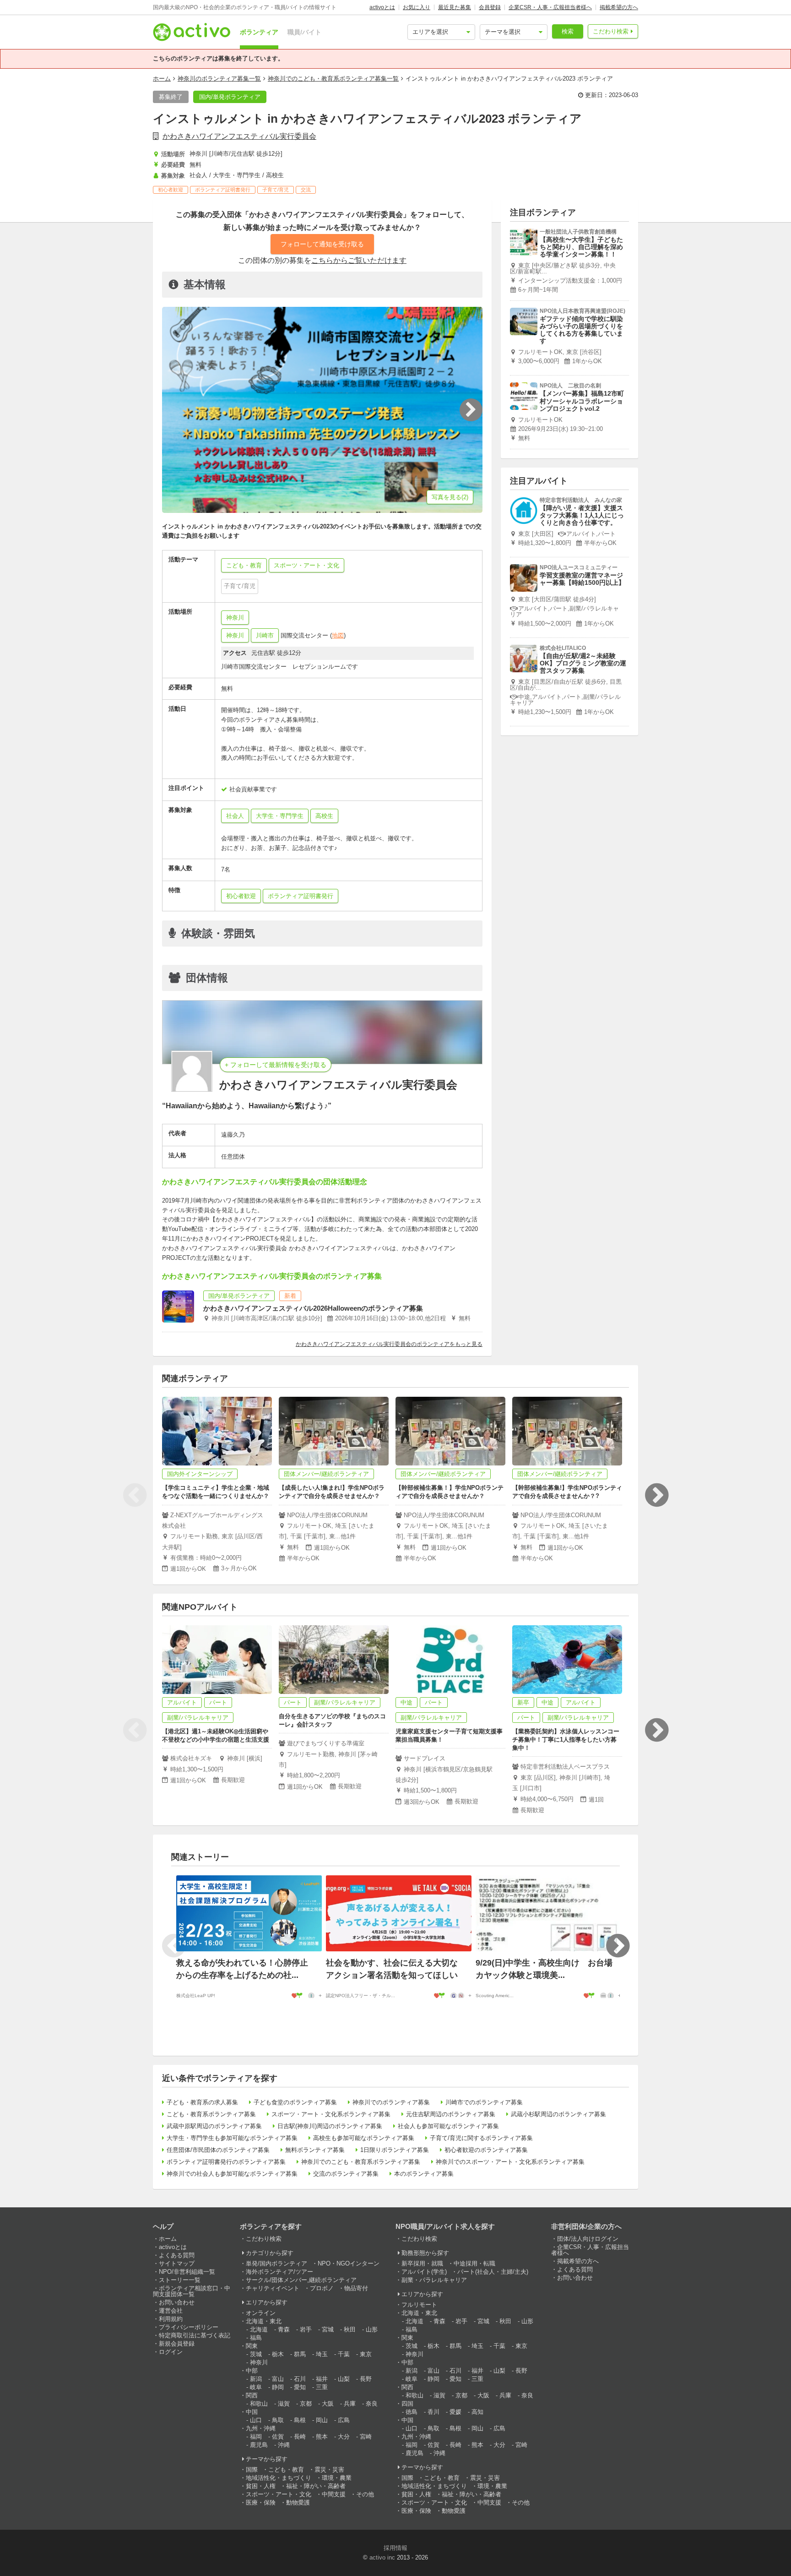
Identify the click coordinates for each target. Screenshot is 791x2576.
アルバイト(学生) (424, 2272)
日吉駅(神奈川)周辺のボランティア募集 (330, 2126)
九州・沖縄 (261, 2428)
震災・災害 (329, 2470)
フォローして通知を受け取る (322, 244)
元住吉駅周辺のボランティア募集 (451, 2114)
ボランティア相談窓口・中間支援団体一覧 (192, 2291)
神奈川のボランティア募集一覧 (219, 79)
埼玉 (322, 2354)
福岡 (256, 2437)
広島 (344, 2420)
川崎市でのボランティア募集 (484, 2102)
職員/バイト (304, 32)
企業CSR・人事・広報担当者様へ (550, 7)
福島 (256, 2338)
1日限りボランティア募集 (395, 2150)
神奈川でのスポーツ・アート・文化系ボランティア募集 (510, 2162)
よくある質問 (177, 2255)
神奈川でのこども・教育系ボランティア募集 (361, 2162)
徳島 (412, 2412)
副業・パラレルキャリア (434, 2280)
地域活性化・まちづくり (279, 2478)
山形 (372, 2329)
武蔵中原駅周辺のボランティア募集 (214, 2126)
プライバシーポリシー (189, 2327)
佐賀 (278, 2437)
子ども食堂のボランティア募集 (295, 2102)
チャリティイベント (273, 2288)
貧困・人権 (261, 2486)
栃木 (278, 2354)
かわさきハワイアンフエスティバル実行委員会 (239, 136)
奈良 (372, 2404)
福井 (322, 2379)
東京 (366, 2354)
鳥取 (278, 2420)
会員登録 (490, 7)
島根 (300, 2420)
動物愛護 (298, 2502)
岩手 (306, 2329)
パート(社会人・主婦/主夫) (493, 2272)
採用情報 (395, 2548)
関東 (252, 2346)
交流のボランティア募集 (346, 2174)
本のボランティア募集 (424, 2174)
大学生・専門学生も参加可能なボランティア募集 (232, 2138)
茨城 (256, 2354)
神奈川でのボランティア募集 (391, 2102)
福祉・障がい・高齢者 (316, 2486)
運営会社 (171, 2311)
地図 (338, 635)
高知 (477, 2412)
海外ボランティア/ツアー (279, 2272)
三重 (322, 2387)
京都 (306, 2404)
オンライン (261, 2313)
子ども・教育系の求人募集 (202, 2102)
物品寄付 (356, 2288)
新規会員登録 (177, 2344)
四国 (407, 2404)
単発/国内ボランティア (276, 2263)
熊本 (322, 2437)
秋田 (350, 2329)
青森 (284, 2329)
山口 (256, 2420)
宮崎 (366, 2437)
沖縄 (284, 2445)
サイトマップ (177, 2263)
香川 (433, 2412)
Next (656, 1495)
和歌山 (259, 2404)
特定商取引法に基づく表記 (195, 2335)
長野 (366, 2379)
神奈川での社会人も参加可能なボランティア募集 (232, 2174)
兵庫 (350, 2404)
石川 (300, 2379)
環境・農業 (337, 2478)
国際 (252, 2470)
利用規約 (171, 2319)
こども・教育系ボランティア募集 (211, 2114)
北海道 (259, 2329)
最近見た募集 (455, 7)
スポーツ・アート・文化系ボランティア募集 (331, 2114)
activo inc (382, 2557)
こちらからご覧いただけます (359, 260)
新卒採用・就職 (422, 2263)
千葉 (344, 2354)
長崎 (300, 2437)
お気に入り (417, 7)
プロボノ (322, 2288)
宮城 (328, 2329)
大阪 (328, 2404)
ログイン (171, 2352)
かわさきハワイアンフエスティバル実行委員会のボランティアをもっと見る (389, 1344)
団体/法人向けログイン (588, 2239)
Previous (135, 1495)
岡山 (322, 2420)
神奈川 (235, 618)
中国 (252, 2412)
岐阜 (256, 2387)
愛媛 (455, 2412)
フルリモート (419, 2305)
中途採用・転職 (474, 2263)
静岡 (278, 2387)
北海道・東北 (264, 2321)
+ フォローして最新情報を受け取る (276, 1065)
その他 (365, 2494)
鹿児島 (259, 2445)
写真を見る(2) (450, 497)
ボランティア (259, 32)
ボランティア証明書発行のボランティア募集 (226, 2162)
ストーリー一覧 (180, 2280)
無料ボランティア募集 (315, 2150)
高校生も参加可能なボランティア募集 (364, 2138)
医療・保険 (261, 2502)
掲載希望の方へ (619, 7)
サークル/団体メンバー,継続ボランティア (301, 2280)
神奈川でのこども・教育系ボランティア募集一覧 (333, 79)
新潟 (256, 2379)
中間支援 (334, 2494)
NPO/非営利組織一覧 (187, 2272)
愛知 (300, 2387)
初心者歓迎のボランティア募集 (486, 2150)
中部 (252, 2371)
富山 (278, 2379)
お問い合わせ (177, 2302)
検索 (568, 31)
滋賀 (284, 2404)
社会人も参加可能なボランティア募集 (448, 2126)
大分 (344, 2437)
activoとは (382, 7)
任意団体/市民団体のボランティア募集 (218, 2150)
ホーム (162, 79)
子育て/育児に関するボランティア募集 (481, 2138)
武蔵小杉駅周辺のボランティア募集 (558, 2114)
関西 (252, 2395)
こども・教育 (286, 2470)
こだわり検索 (611, 31)
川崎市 (265, 635)
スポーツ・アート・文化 (279, 2494)
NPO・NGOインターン (349, 2263)
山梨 (344, 2379)
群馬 (300, 2354)
